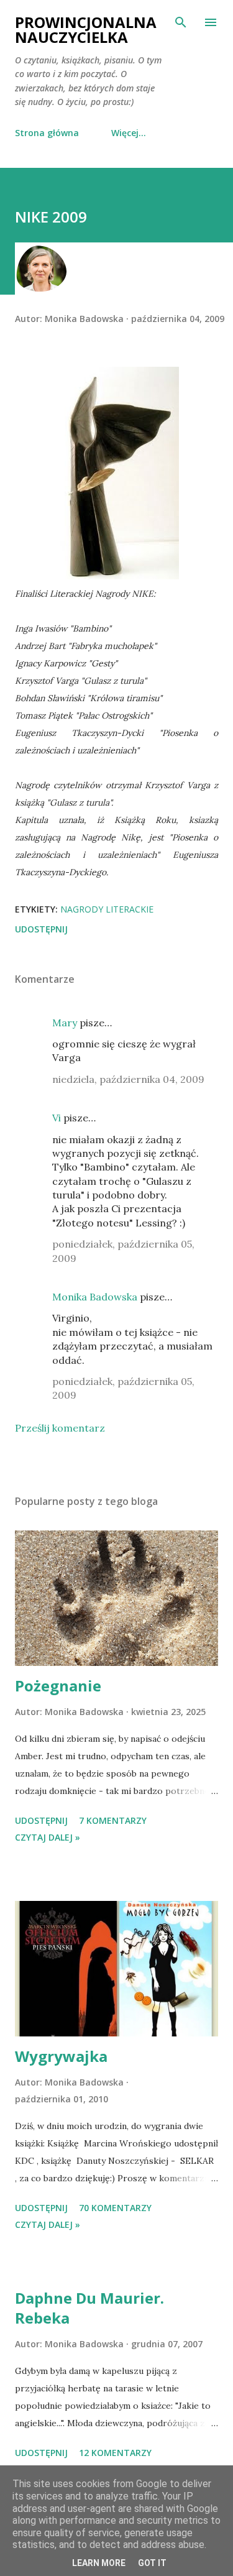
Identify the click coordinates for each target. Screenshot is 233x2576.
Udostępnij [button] (41, 929)
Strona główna (47, 133)
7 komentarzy (113, 1820)
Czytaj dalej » (48, 1837)
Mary (65, 1023)
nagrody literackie (107, 909)
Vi (57, 1118)
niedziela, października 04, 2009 (128, 1079)
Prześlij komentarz (60, 1428)
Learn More (99, 2563)
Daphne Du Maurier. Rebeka (89, 2308)
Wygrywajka (61, 2056)
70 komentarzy (115, 2208)
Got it (152, 2563)
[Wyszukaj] (181, 22)
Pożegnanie (58, 1686)
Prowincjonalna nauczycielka (86, 30)
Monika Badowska (95, 1297)
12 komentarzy (115, 2453)
